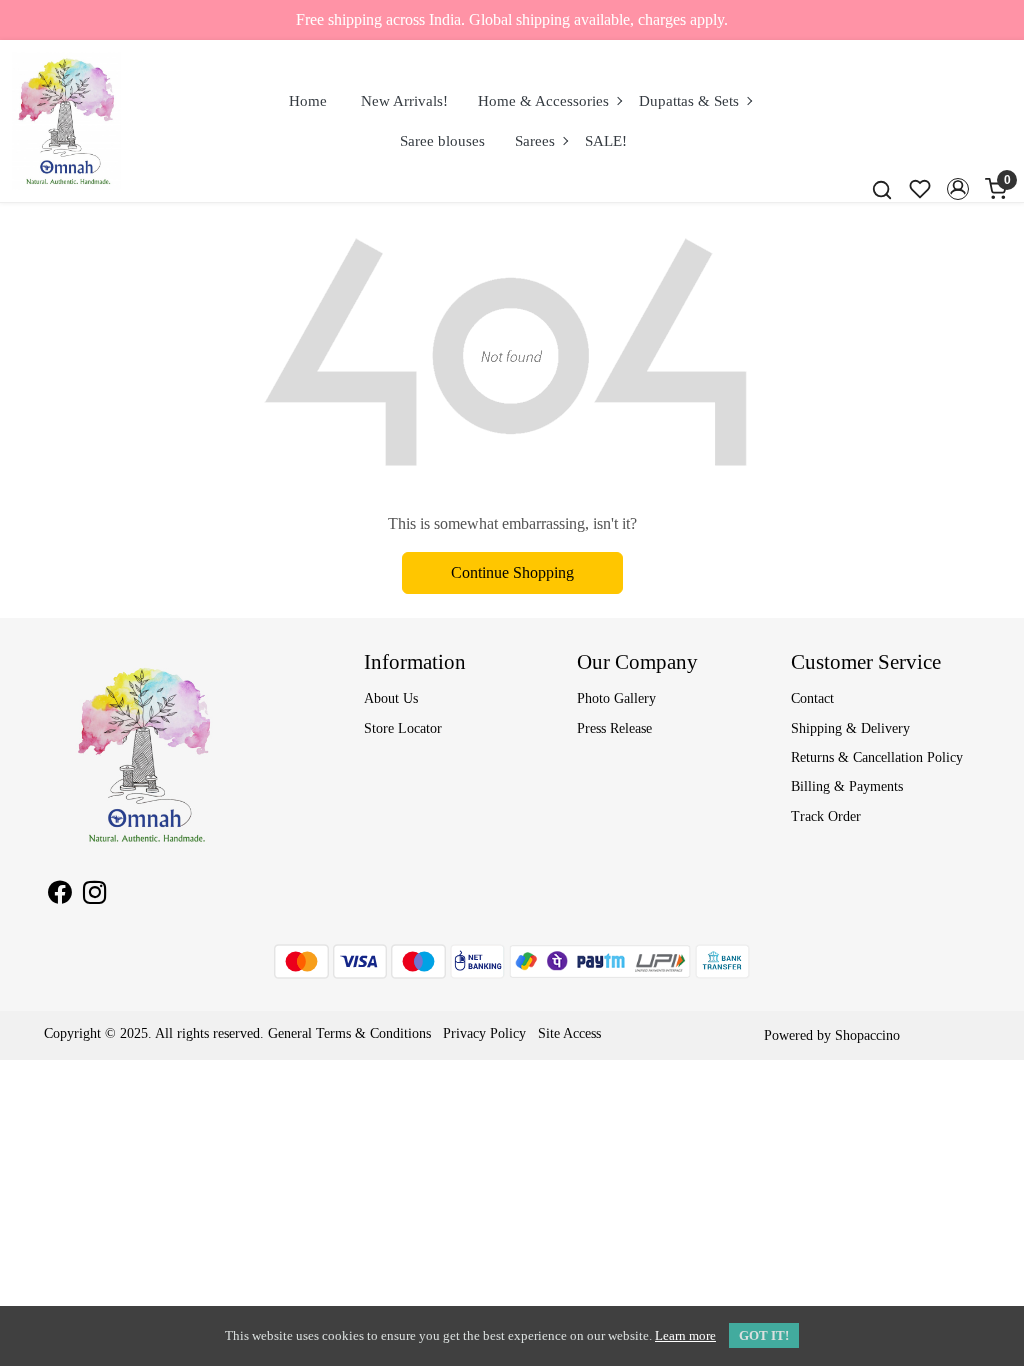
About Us (391, 698)
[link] (882, 189)
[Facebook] (59, 895)
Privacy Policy (484, 1033)
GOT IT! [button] (764, 1335)
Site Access (569, 1033)
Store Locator (403, 728)
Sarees (535, 141)
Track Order (826, 816)
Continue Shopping (512, 572)
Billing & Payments (847, 786)
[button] (958, 189)
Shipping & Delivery (850, 728)
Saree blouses (442, 141)
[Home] (66, 121)
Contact (812, 698)
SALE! (606, 141)
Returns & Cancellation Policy (877, 757)
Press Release (614, 728)
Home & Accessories (543, 101)
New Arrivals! (404, 101)
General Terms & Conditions (349, 1033)
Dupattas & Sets (689, 101)
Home (308, 101)
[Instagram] (94, 895)
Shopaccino (867, 1035)
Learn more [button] (685, 1335)
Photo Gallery (616, 698)
